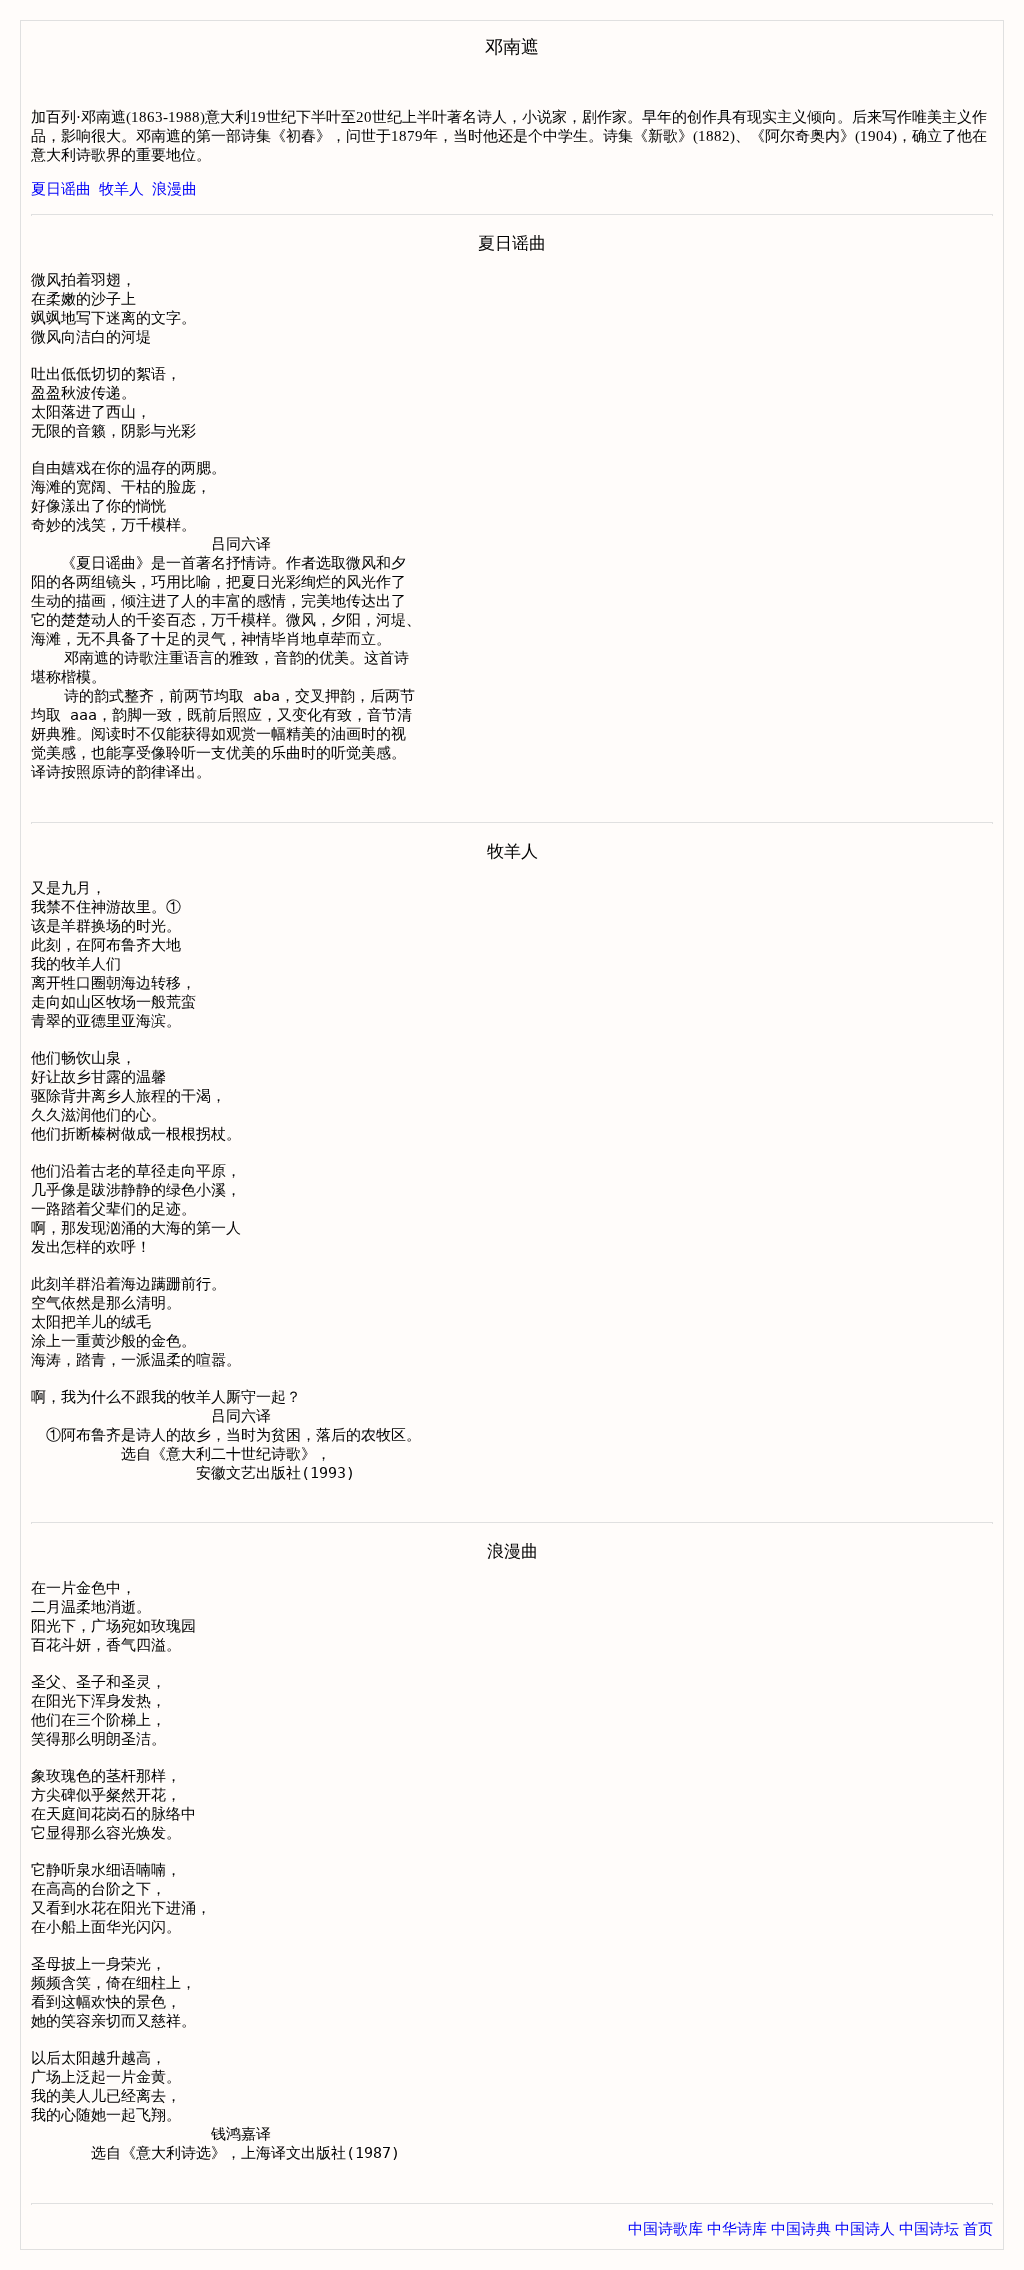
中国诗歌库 (665, 2229)
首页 (978, 2229)
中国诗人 (865, 2229)
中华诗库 (737, 2229)
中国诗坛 (929, 2229)
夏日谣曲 (61, 189)
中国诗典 (801, 2229)
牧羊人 (121, 189)
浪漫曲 (174, 189)
